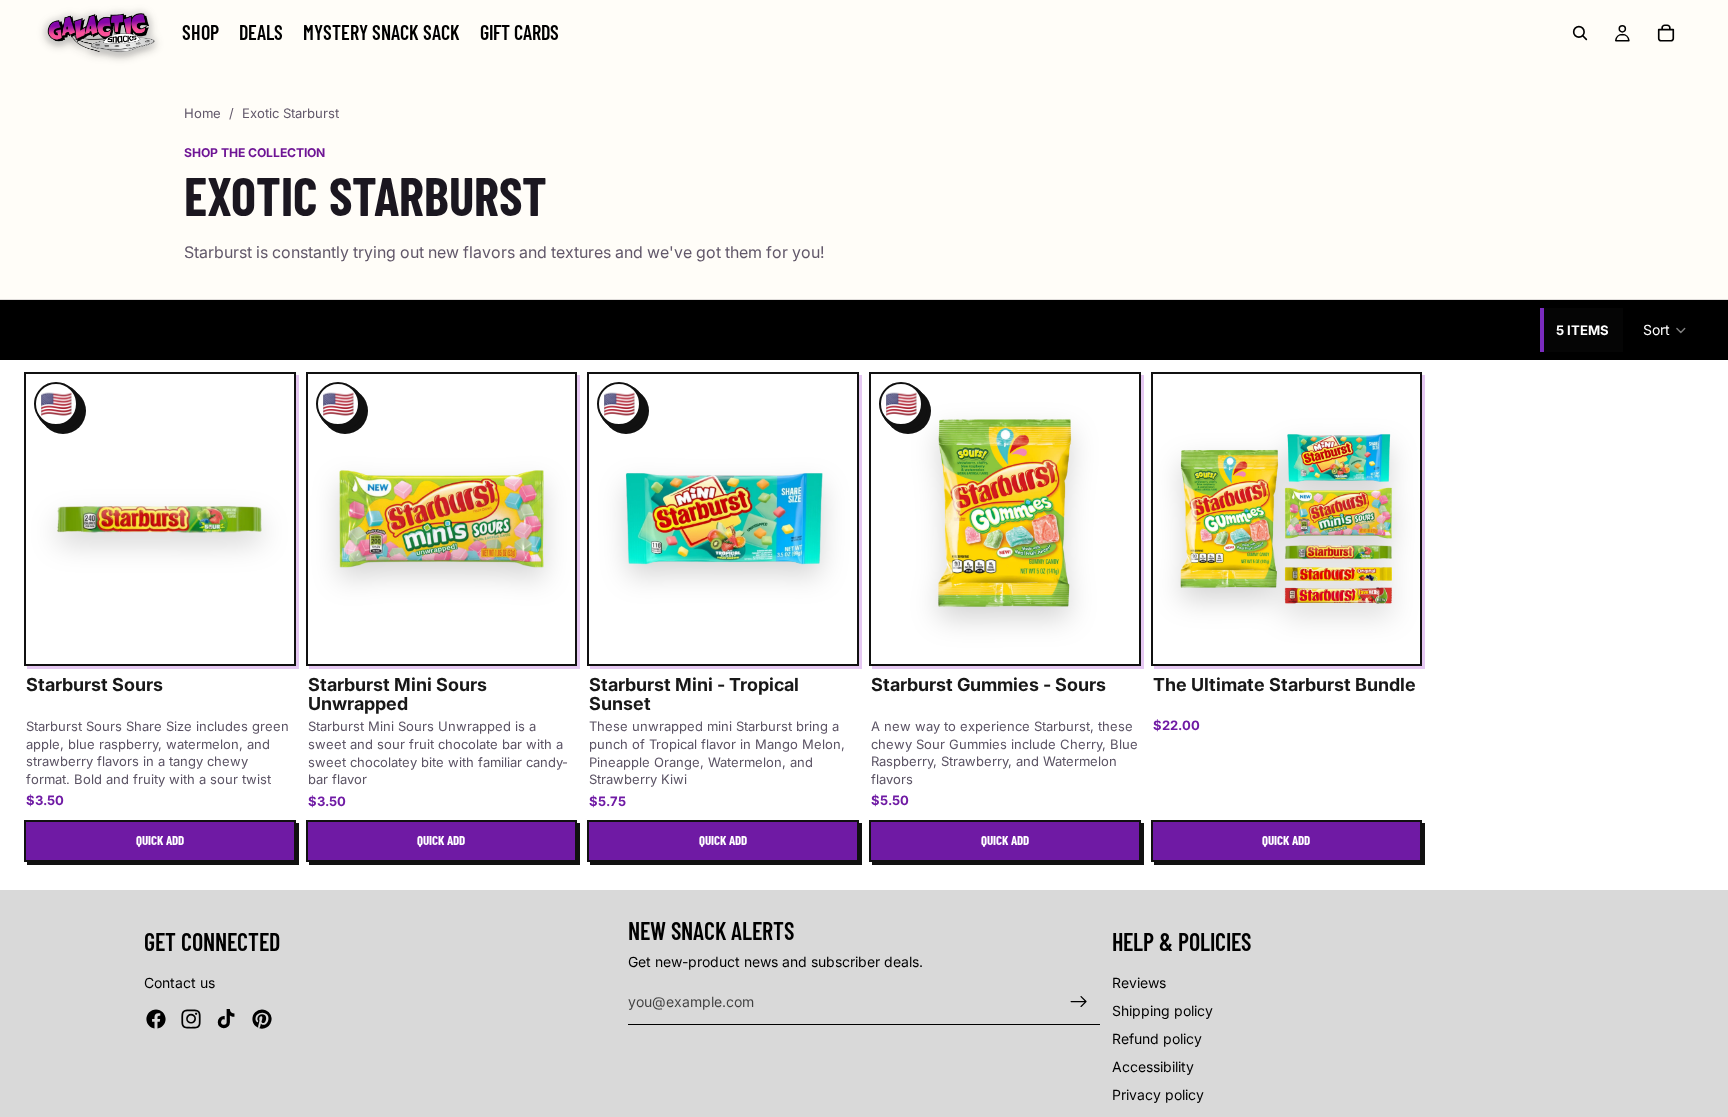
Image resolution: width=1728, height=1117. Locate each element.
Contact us (179, 982)
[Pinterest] (262, 1019)
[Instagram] (191, 1019)
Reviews (1139, 982)
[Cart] (1666, 33)
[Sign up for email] (1079, 1002)
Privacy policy (1158, 1094)
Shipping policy (1162, 1010)
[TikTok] (226, 1019)
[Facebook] (156, 1019)
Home (202, 113)
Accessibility (1153, 1066)
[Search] (1580, 33)
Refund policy (1157, 1038)
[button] (1665, 330)
